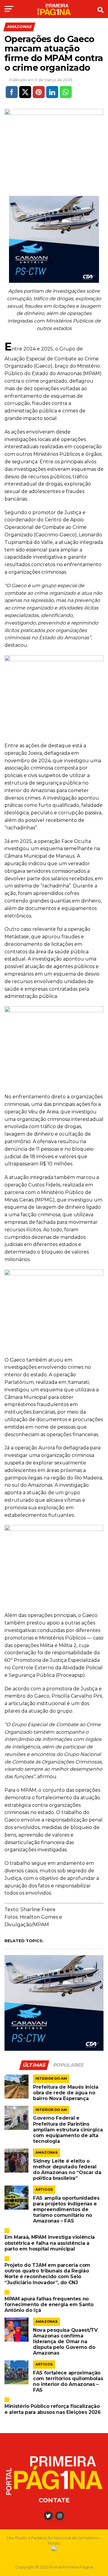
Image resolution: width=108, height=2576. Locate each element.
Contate (54, 2500)
